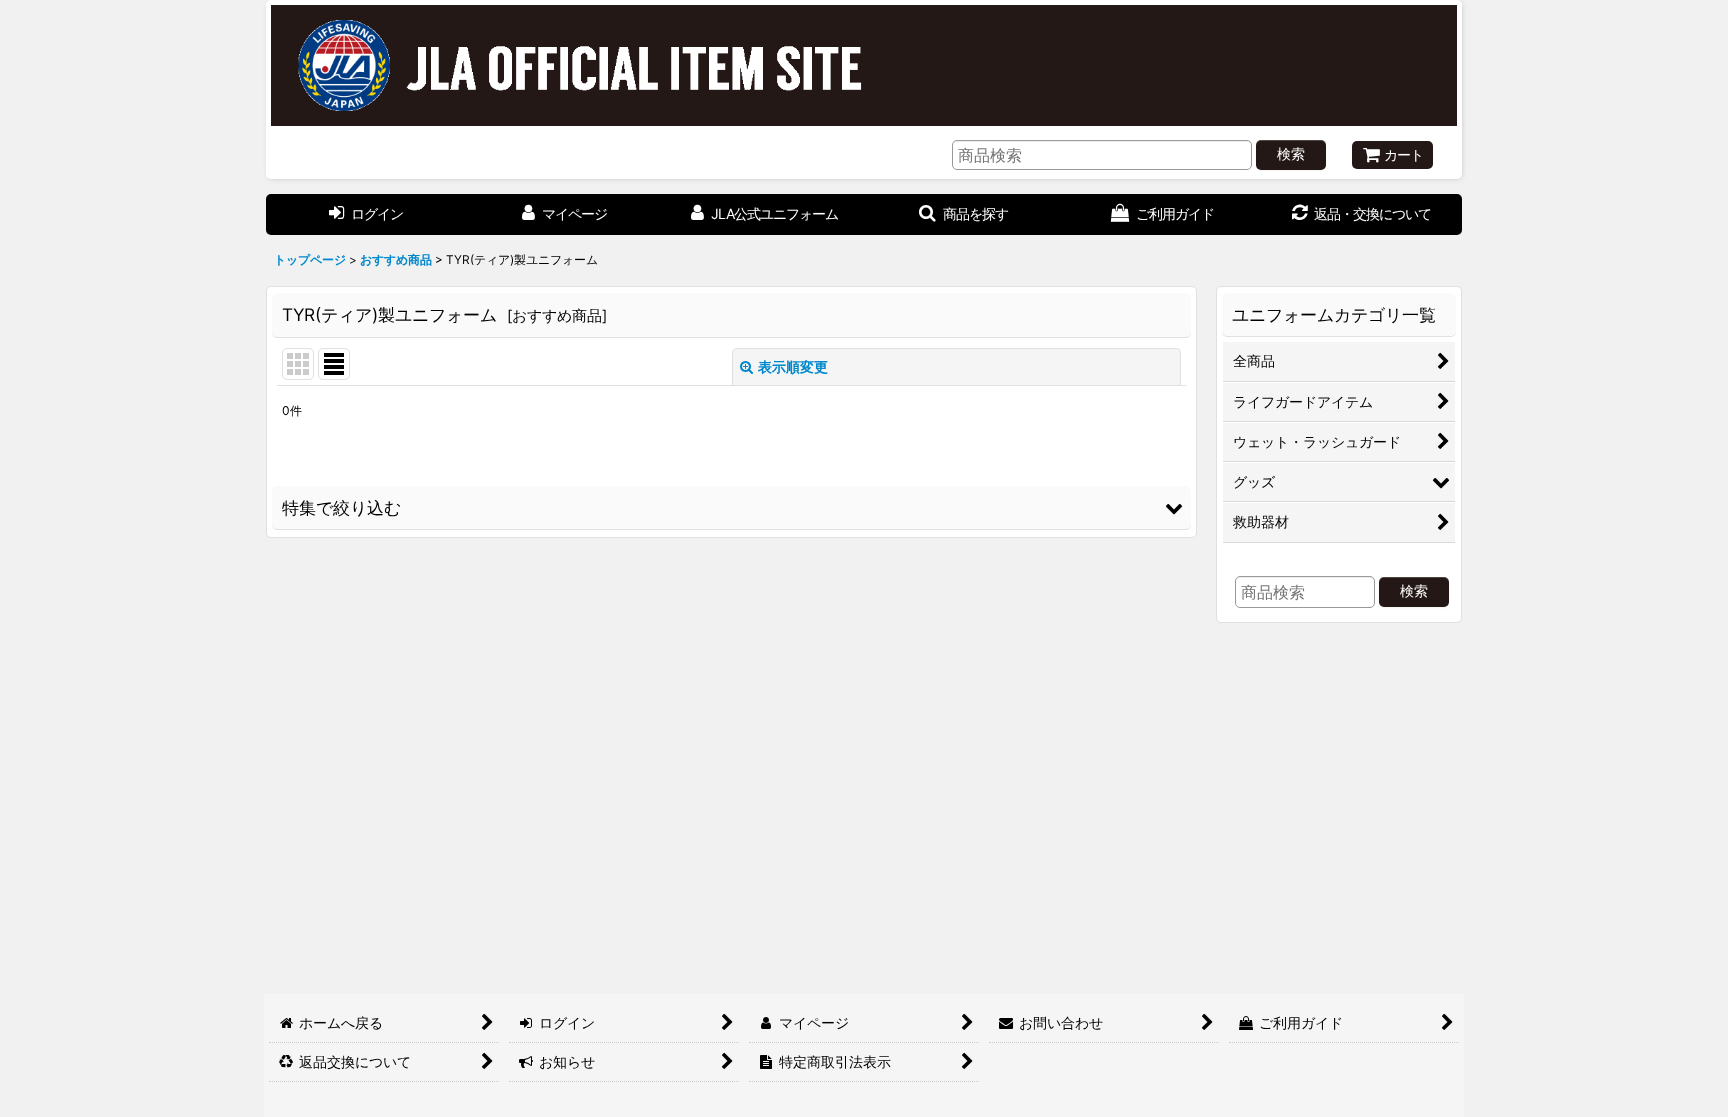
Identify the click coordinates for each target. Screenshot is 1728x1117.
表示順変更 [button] (793, 366)
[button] (731, 508)
